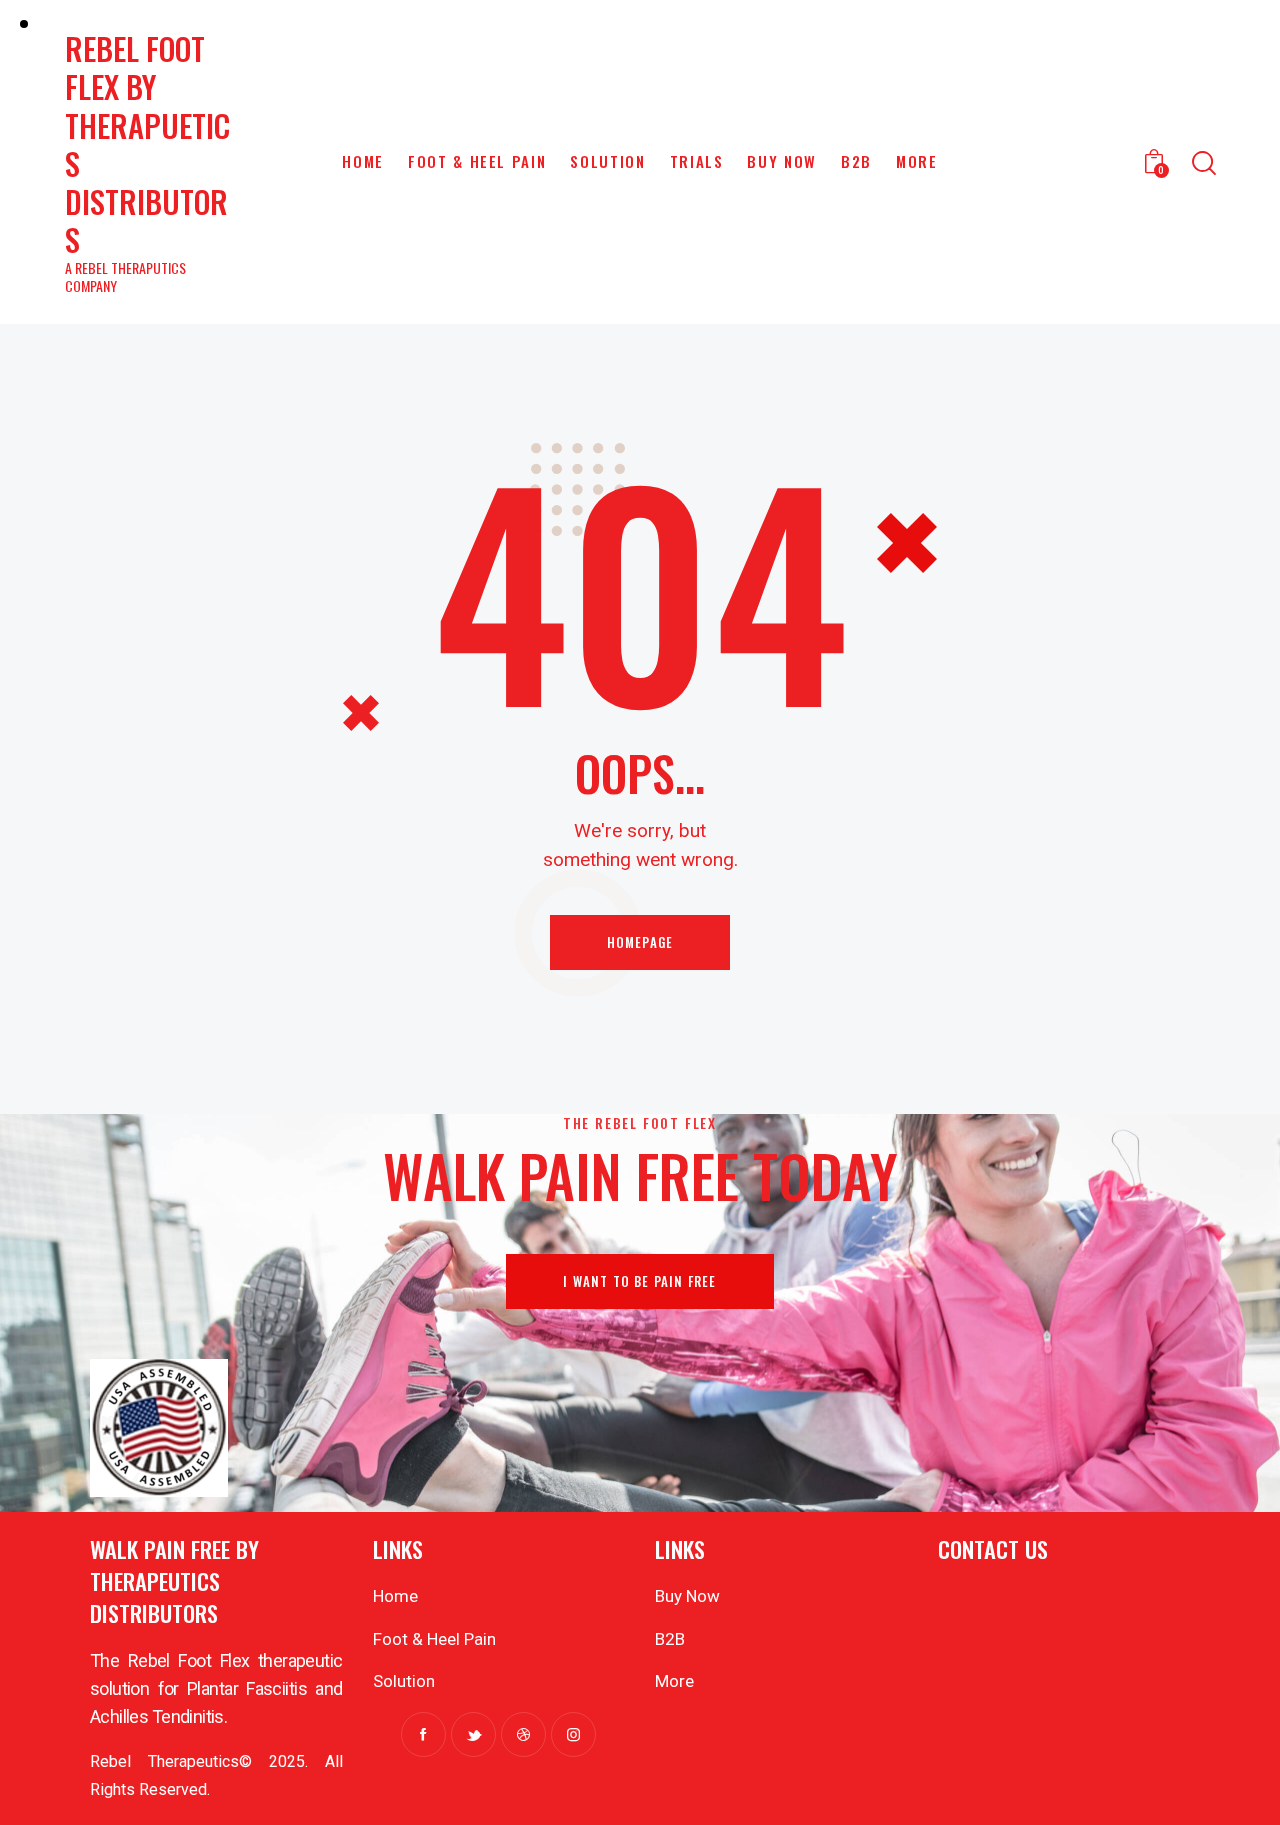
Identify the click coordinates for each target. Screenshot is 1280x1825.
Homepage (640, 942)
